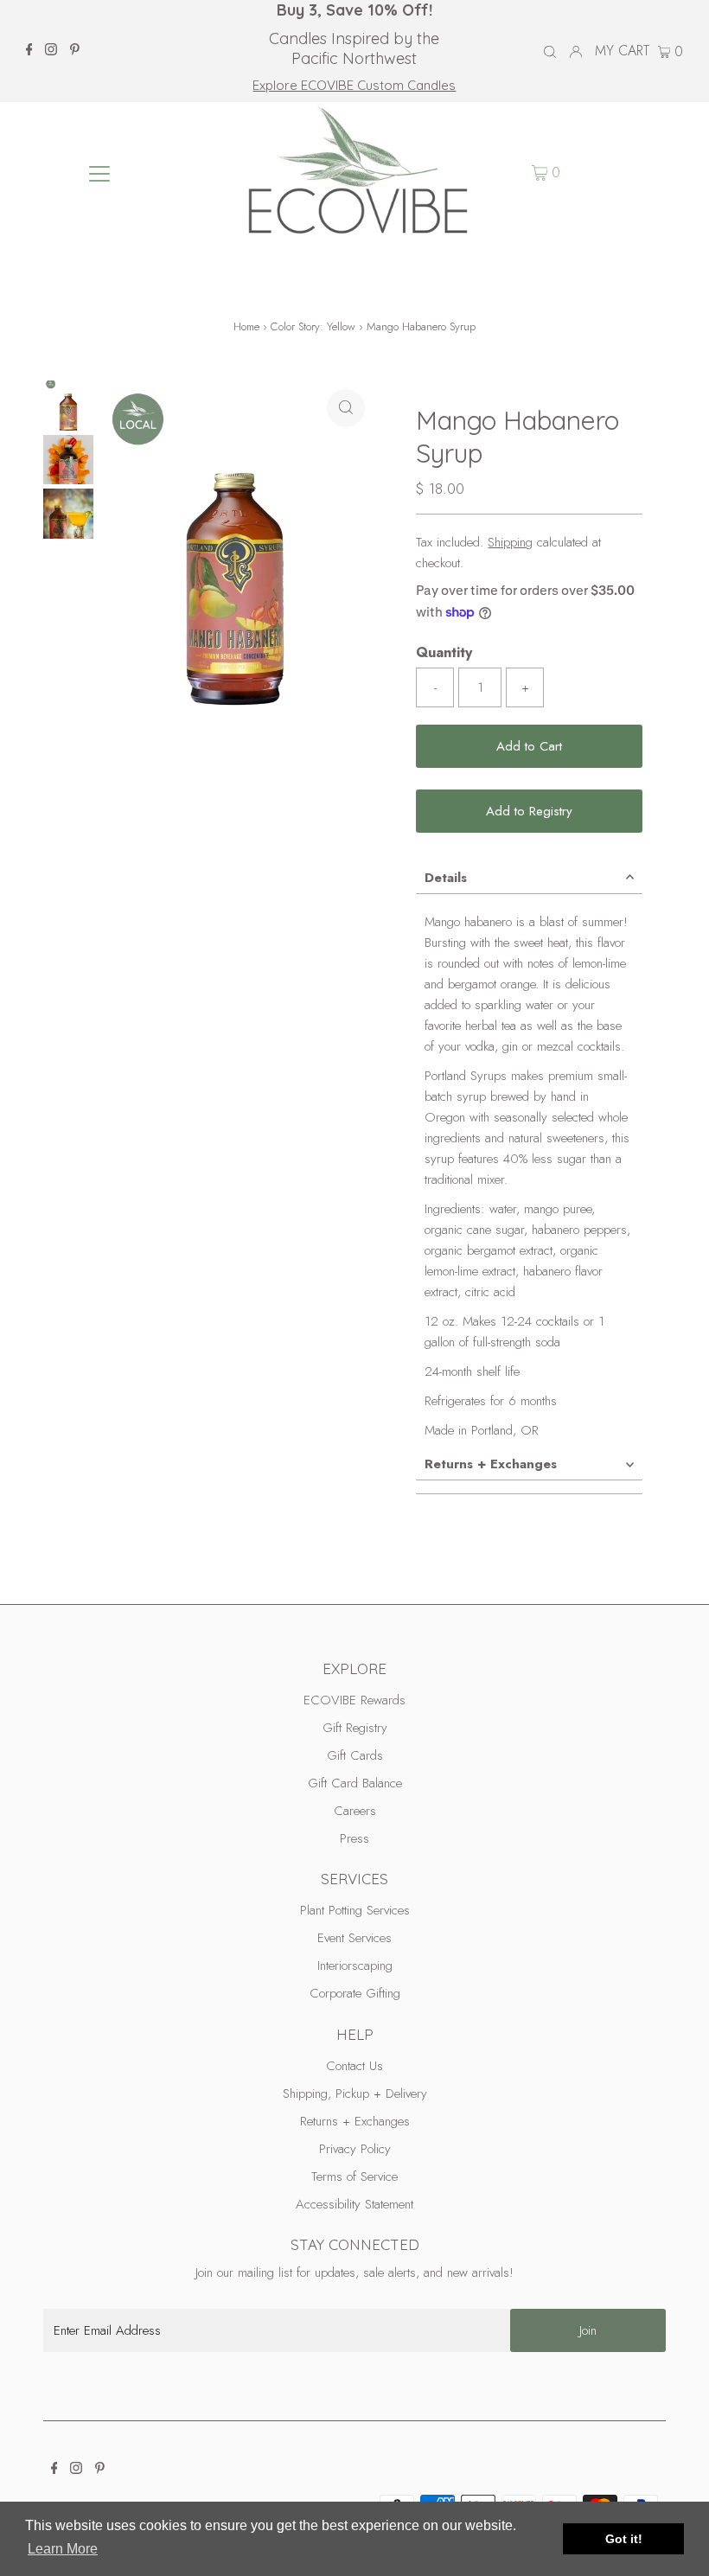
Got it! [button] (624, 2539)
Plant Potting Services (355, 1910)
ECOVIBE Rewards (354, 1700)
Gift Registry (355, 1728)
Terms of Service (354, 2176)
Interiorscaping (355, 1966)
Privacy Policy (355, 2149)
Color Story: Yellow (313, 326)
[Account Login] (576, 51)
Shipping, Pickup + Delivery (355, 2093)
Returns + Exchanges (491, 1464)
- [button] (435, 687)
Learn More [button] (63, 2549)
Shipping (510, 542)
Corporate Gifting (355, 1993)
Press (354, 1838)
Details (446, 878)
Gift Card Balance (355, 1783)
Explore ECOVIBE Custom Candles (354, 85)
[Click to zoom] (346, 408)
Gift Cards (355, 1755)
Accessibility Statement (354, 2204)
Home (246, 326)
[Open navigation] (100, 173)
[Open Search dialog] (550, 52)
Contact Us (354, 2066)
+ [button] (525, 687)
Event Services (354, 1938)
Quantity (444, 652)
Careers (355, 1811)
